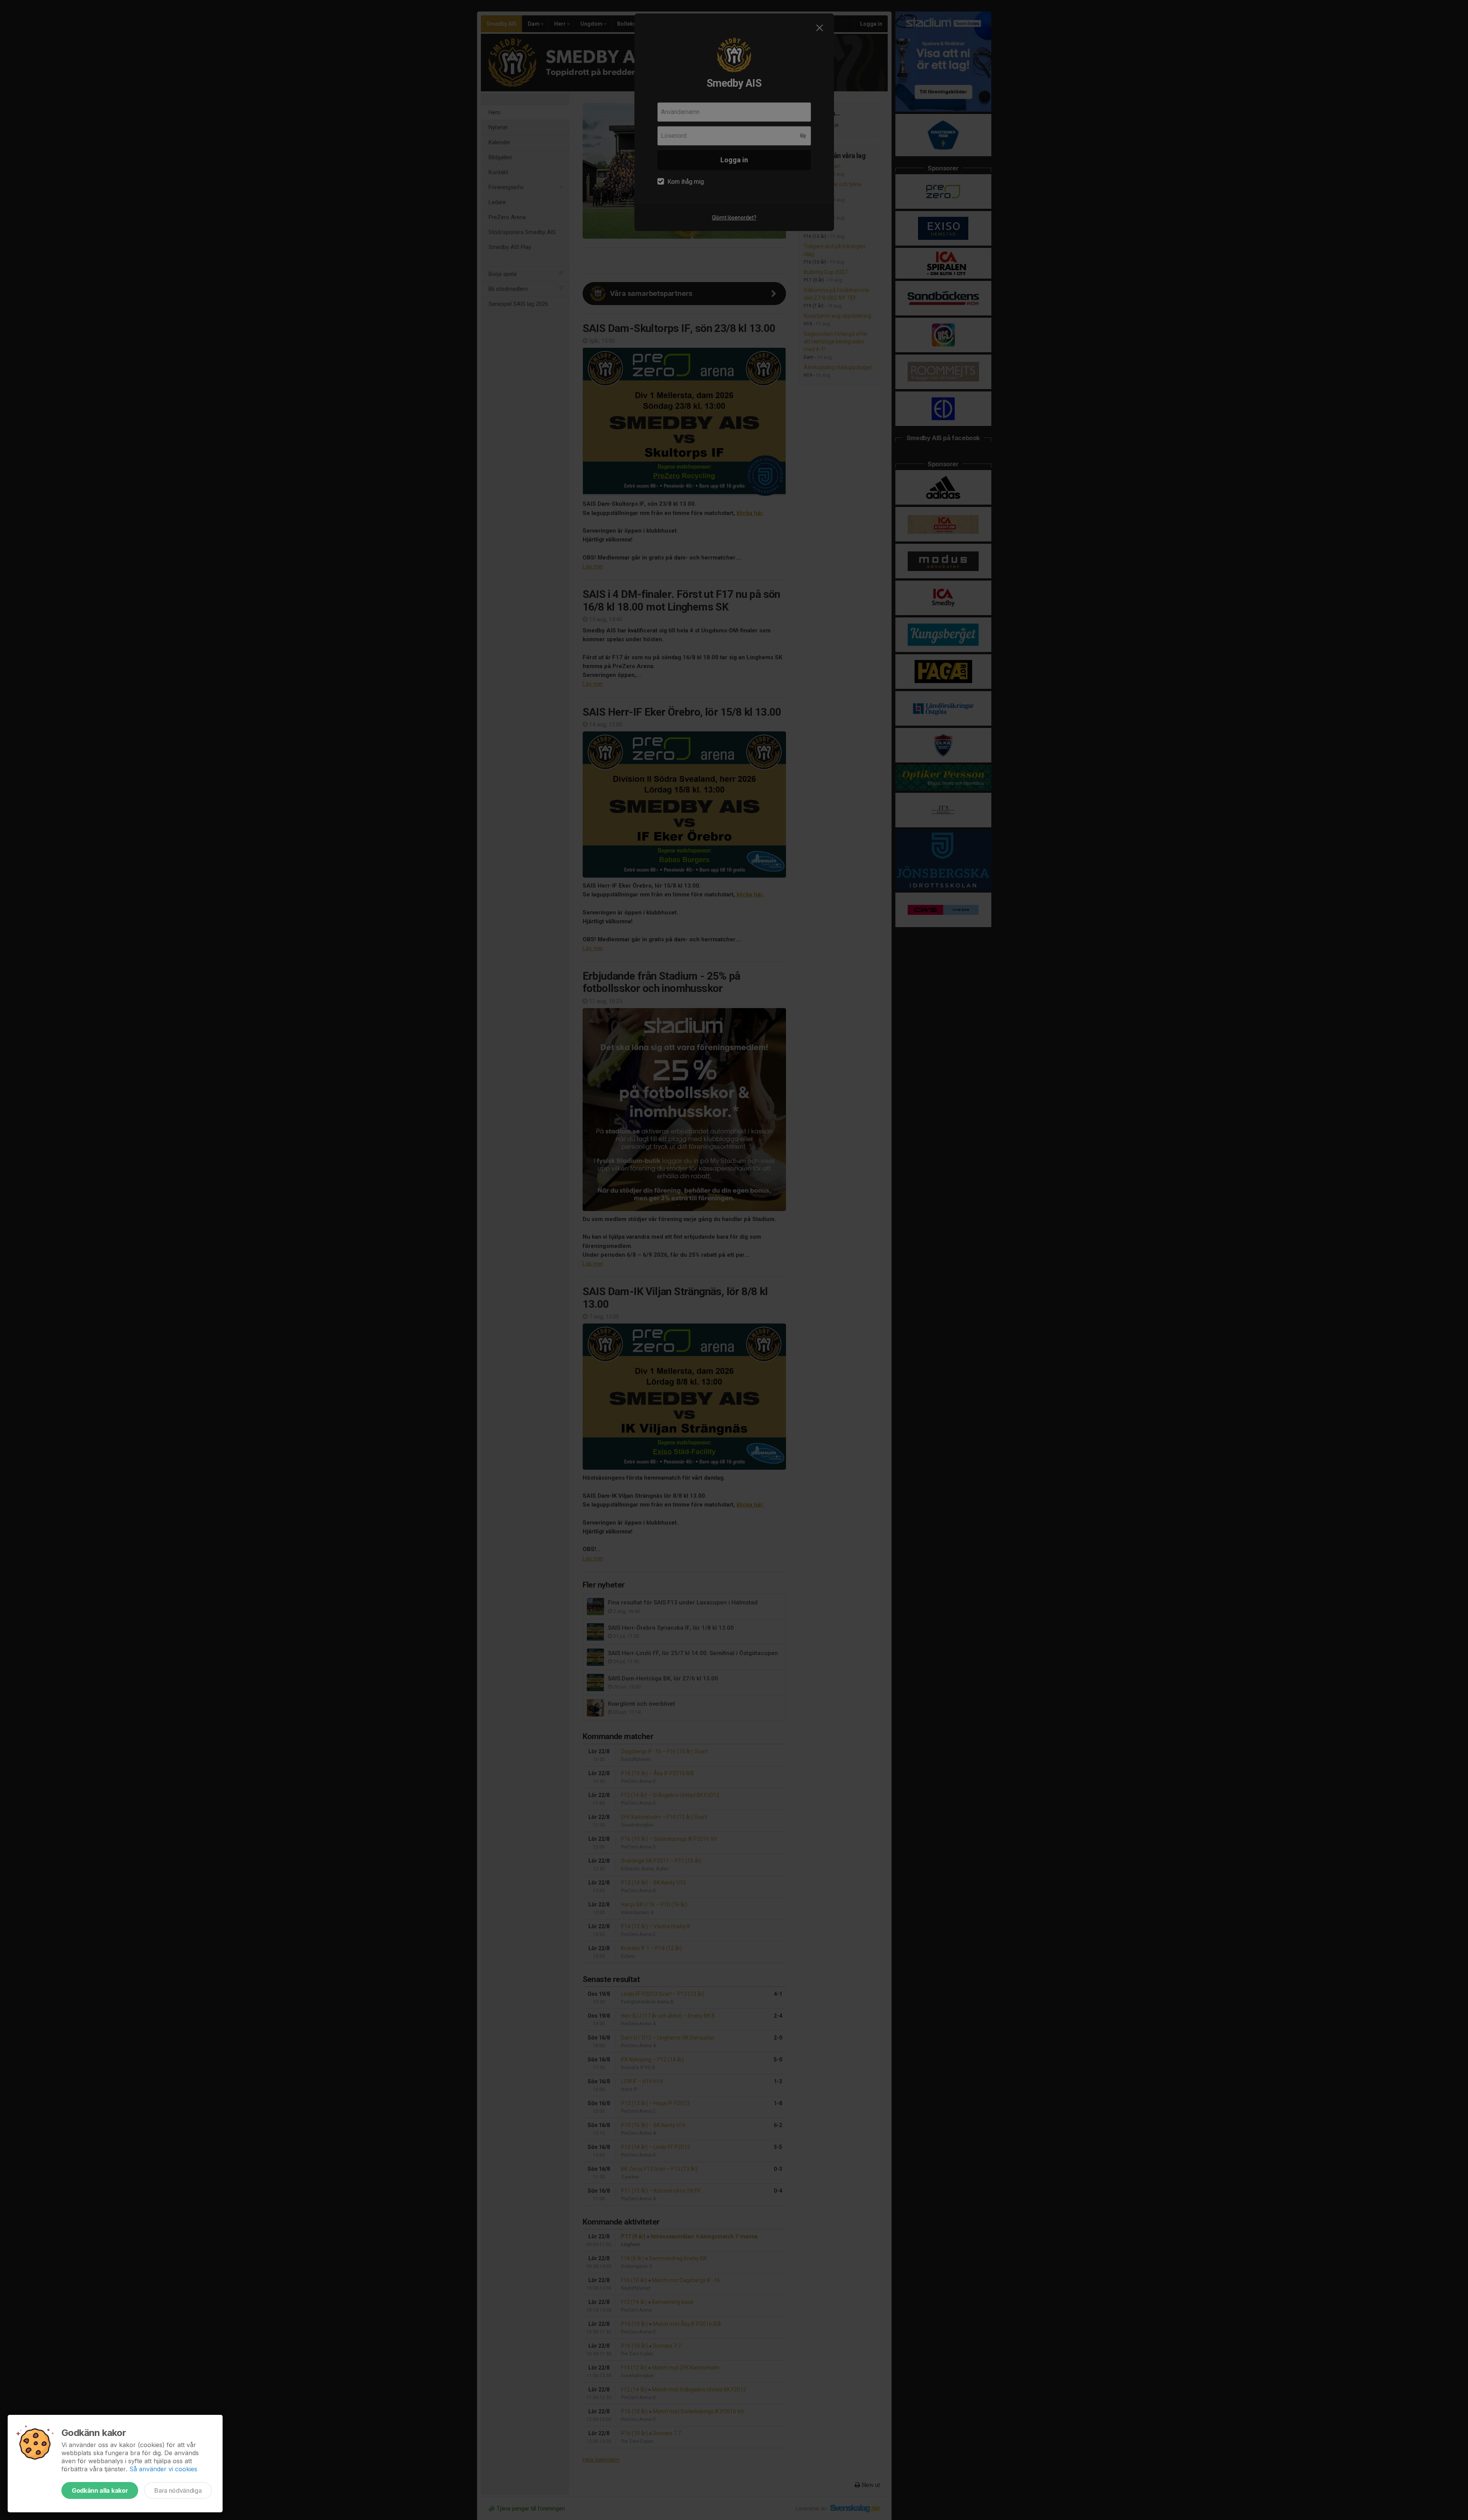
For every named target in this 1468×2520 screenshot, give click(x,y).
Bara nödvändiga (178, 2490)
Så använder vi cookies (163, 2469)
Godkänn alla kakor (100, 2490)
